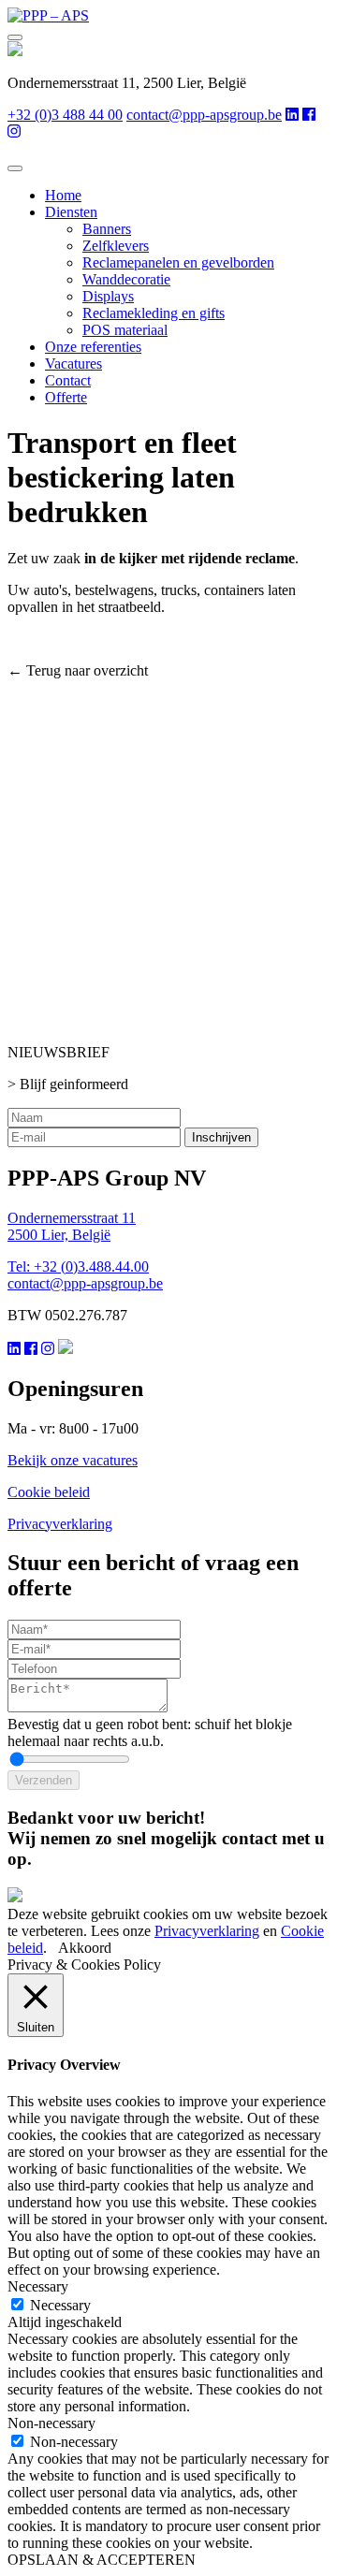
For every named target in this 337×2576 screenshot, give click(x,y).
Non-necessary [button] (51, 2423)
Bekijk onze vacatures (73, 1460)
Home (63, 195)
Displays (108, 296)
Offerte (66, 397)
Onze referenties (93, 347)
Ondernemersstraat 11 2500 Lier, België (72, 1226)
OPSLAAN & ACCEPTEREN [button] (102, 2560)
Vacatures (73, 364)
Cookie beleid (49, 1492)
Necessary (60, 2305)
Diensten (71, 212)
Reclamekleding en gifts (154, 313)
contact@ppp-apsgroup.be (204, 115)
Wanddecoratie (126, 279)
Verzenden (44, 1780)
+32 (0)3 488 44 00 (65, 115)
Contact (68, 380)
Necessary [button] (38, 2286)
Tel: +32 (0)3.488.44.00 (78, 1266)
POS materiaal (125, 330)
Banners (107, 229)
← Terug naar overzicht (78, 670)
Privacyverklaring (60, 1524)
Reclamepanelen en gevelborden (178, 262)
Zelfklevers (116, 246)
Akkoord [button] (85, 1948)
